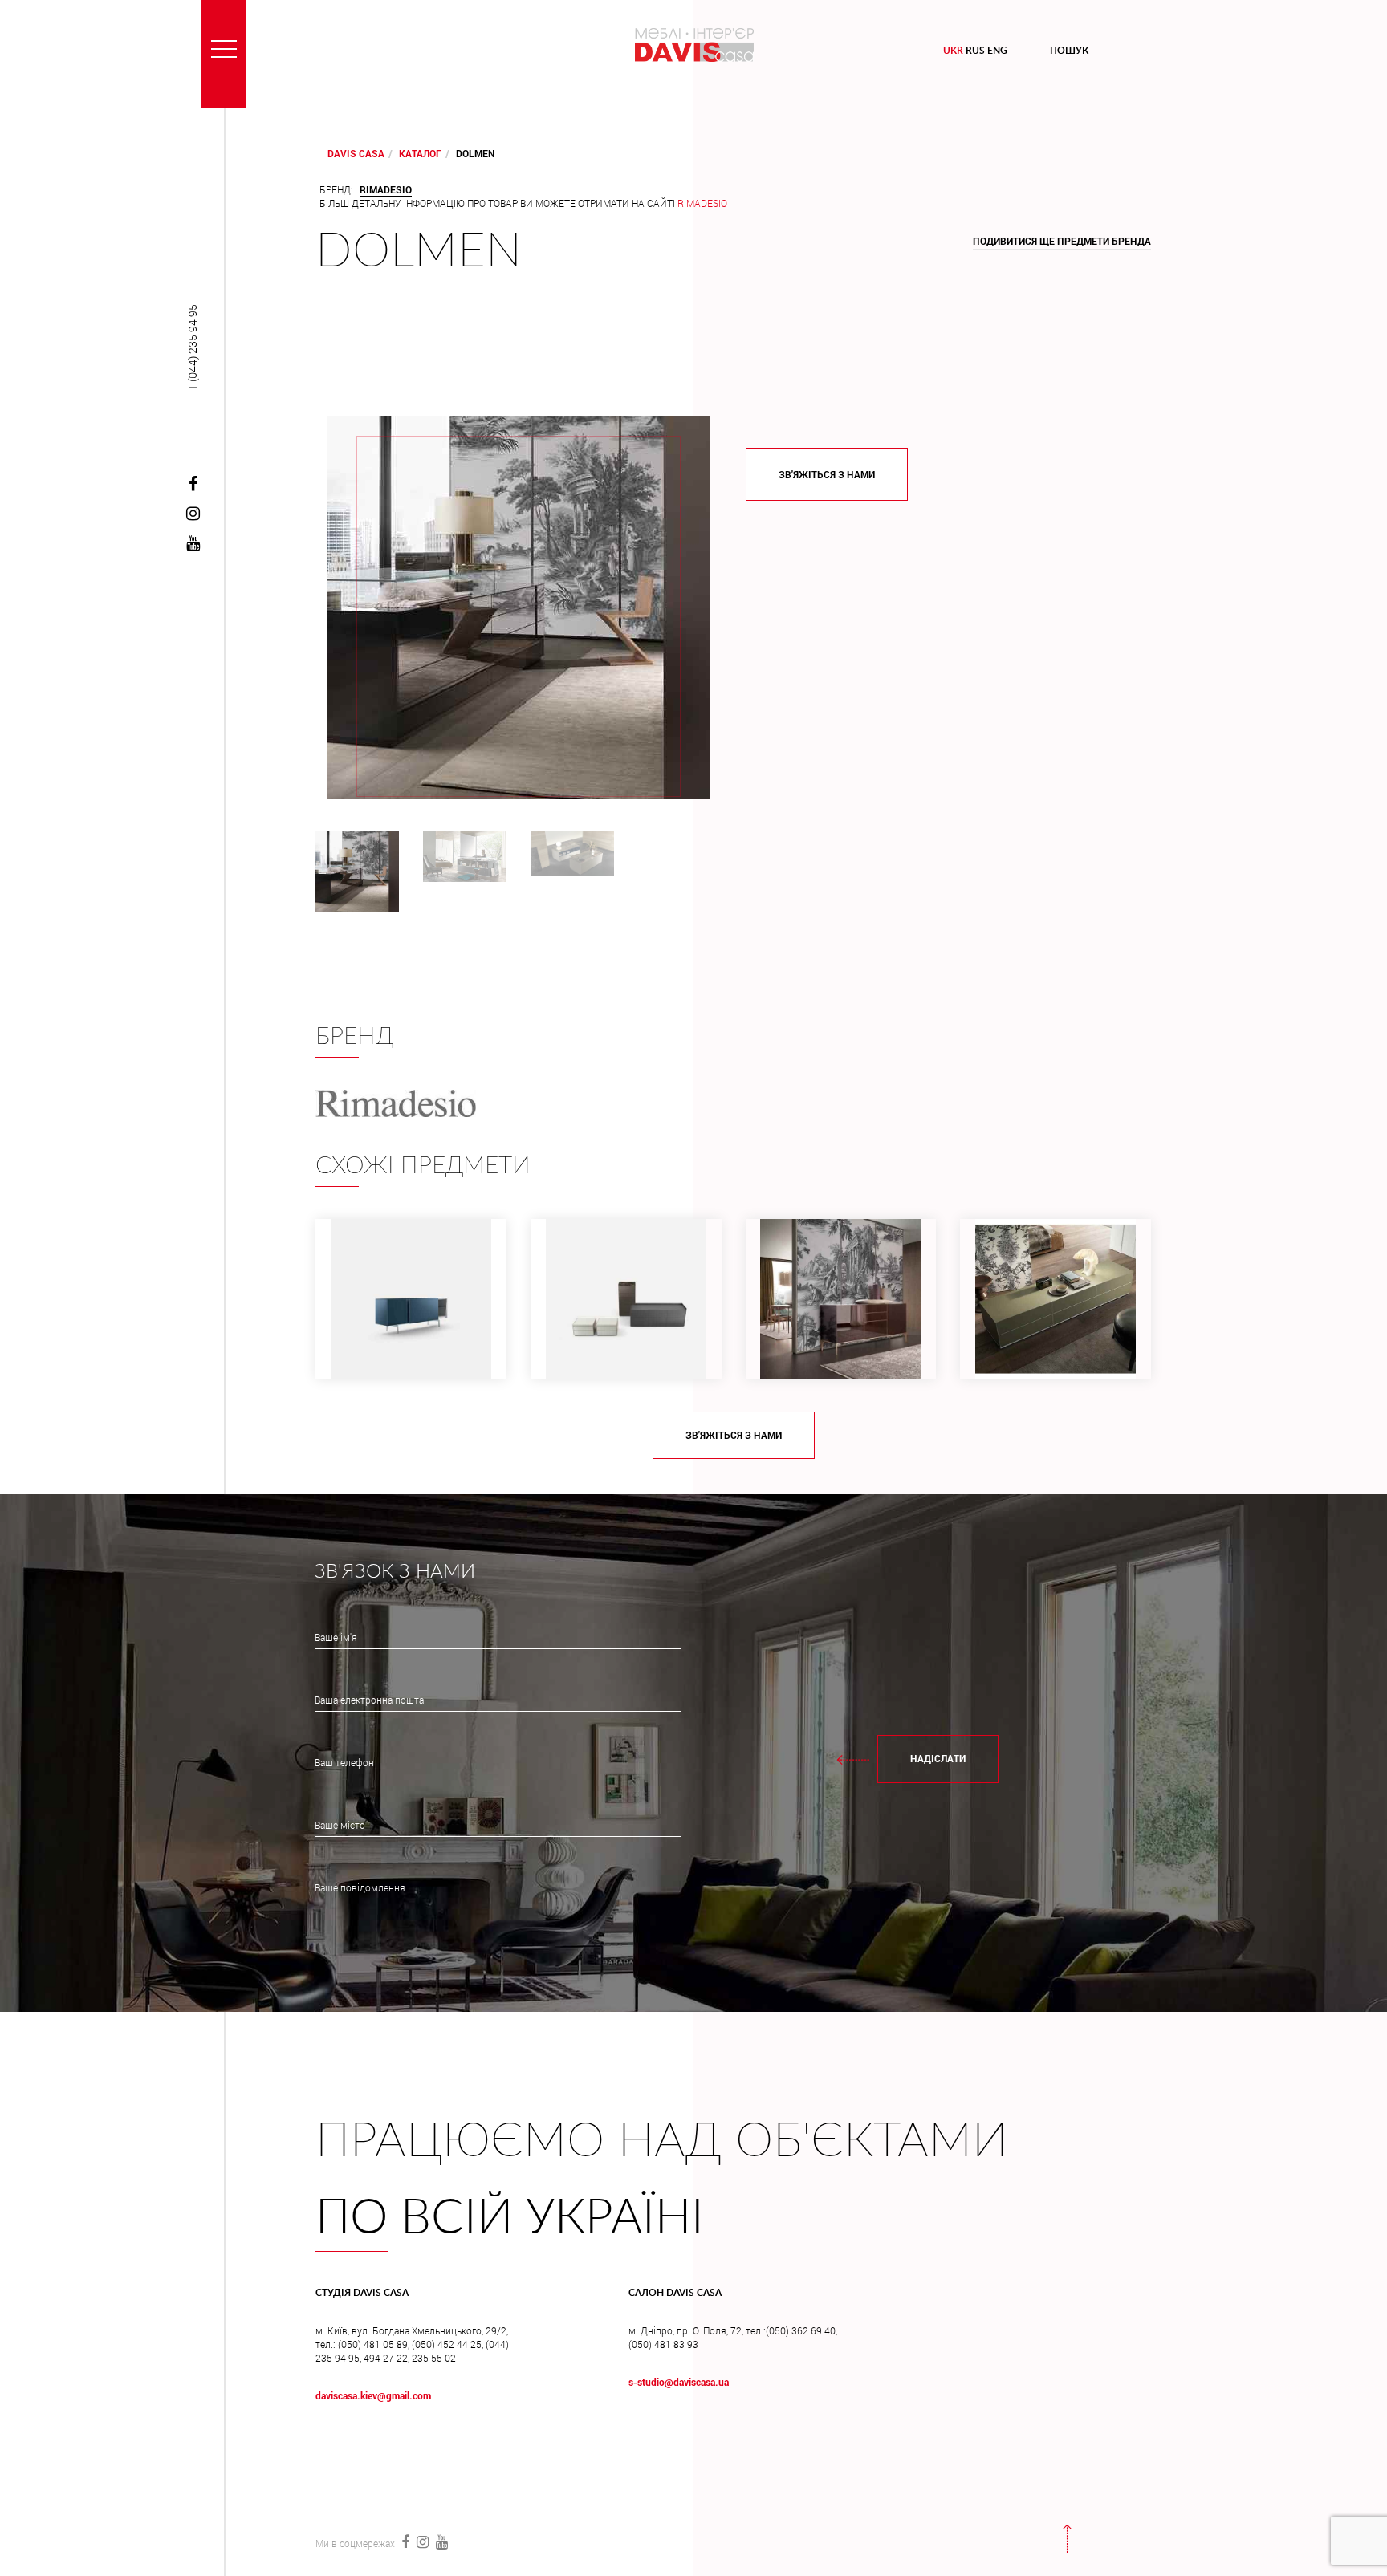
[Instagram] (193, 514)
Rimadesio (702, 203)
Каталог (420, 153)
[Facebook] (193, 485)
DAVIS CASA (356, 153)
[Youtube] (193, 544)
